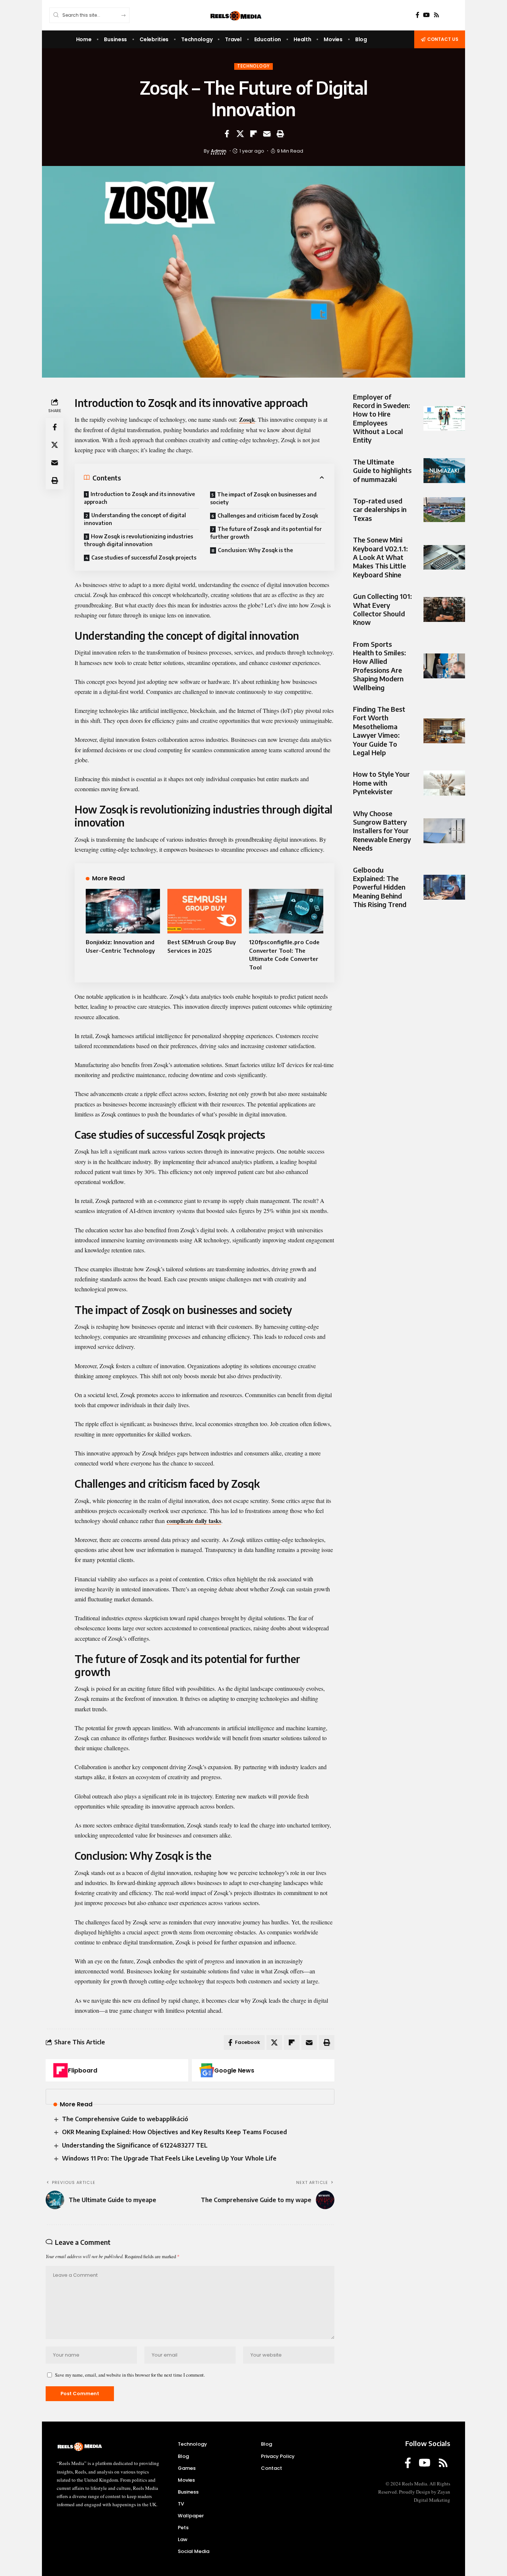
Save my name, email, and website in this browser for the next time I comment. (130, 2375)
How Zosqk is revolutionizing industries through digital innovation (138, 540)
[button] (280, 134)
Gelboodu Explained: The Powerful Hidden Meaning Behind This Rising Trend (380, 887)
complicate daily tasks (194, 1521)
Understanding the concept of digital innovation (135, 519)
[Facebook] (418, 15)
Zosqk (247, 419)
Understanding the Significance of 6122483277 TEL (135, 2145)
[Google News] (207, 2070)
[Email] (267, 134)
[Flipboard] (60, 2070)
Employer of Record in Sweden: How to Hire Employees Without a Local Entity (382, 418)
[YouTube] (426, 15)
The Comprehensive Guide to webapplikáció (125, 2119)
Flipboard (83, 2070)
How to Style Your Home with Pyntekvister (381, 783)
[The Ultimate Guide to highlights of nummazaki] (444, 471)
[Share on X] (240, 134)
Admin (219, 151)
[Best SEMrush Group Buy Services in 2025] (205, 911)
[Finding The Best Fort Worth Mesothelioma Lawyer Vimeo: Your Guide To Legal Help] (444, 731)
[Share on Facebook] (227, 134)
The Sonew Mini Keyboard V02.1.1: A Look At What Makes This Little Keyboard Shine (380, 557)
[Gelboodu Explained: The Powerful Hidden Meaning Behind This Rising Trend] (444, 887)
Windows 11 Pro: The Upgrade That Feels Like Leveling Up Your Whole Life (169, 2158)
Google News (234, 2070)
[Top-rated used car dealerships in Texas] (444, 510)
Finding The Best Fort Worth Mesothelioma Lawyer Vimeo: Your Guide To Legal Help (379, 731)
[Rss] (436, 15)
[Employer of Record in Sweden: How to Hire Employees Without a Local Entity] (444, 419)
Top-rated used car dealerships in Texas (380, 510)
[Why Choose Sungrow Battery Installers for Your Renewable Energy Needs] (444, 831)
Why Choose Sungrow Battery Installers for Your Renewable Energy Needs (382, 831)
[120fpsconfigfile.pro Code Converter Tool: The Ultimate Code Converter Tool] (286, 911)
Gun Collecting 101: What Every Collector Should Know (382, 609)
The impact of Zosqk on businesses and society (263, 498)
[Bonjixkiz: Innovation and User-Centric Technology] (123, 911)
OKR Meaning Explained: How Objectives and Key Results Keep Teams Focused (174, 2132)
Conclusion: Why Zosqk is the (255, 550)
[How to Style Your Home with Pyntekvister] (444, 783)
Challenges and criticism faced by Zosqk (268, 516)
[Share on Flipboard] (253, 134)
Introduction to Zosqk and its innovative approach (139, 498)
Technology (253, 66)
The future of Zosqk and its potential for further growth (266, 533)
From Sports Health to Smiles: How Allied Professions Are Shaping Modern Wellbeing (380, 666)
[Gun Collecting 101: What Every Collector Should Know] (444, 609)
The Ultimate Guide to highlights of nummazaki (382, 470)
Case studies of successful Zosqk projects (144, 557)
